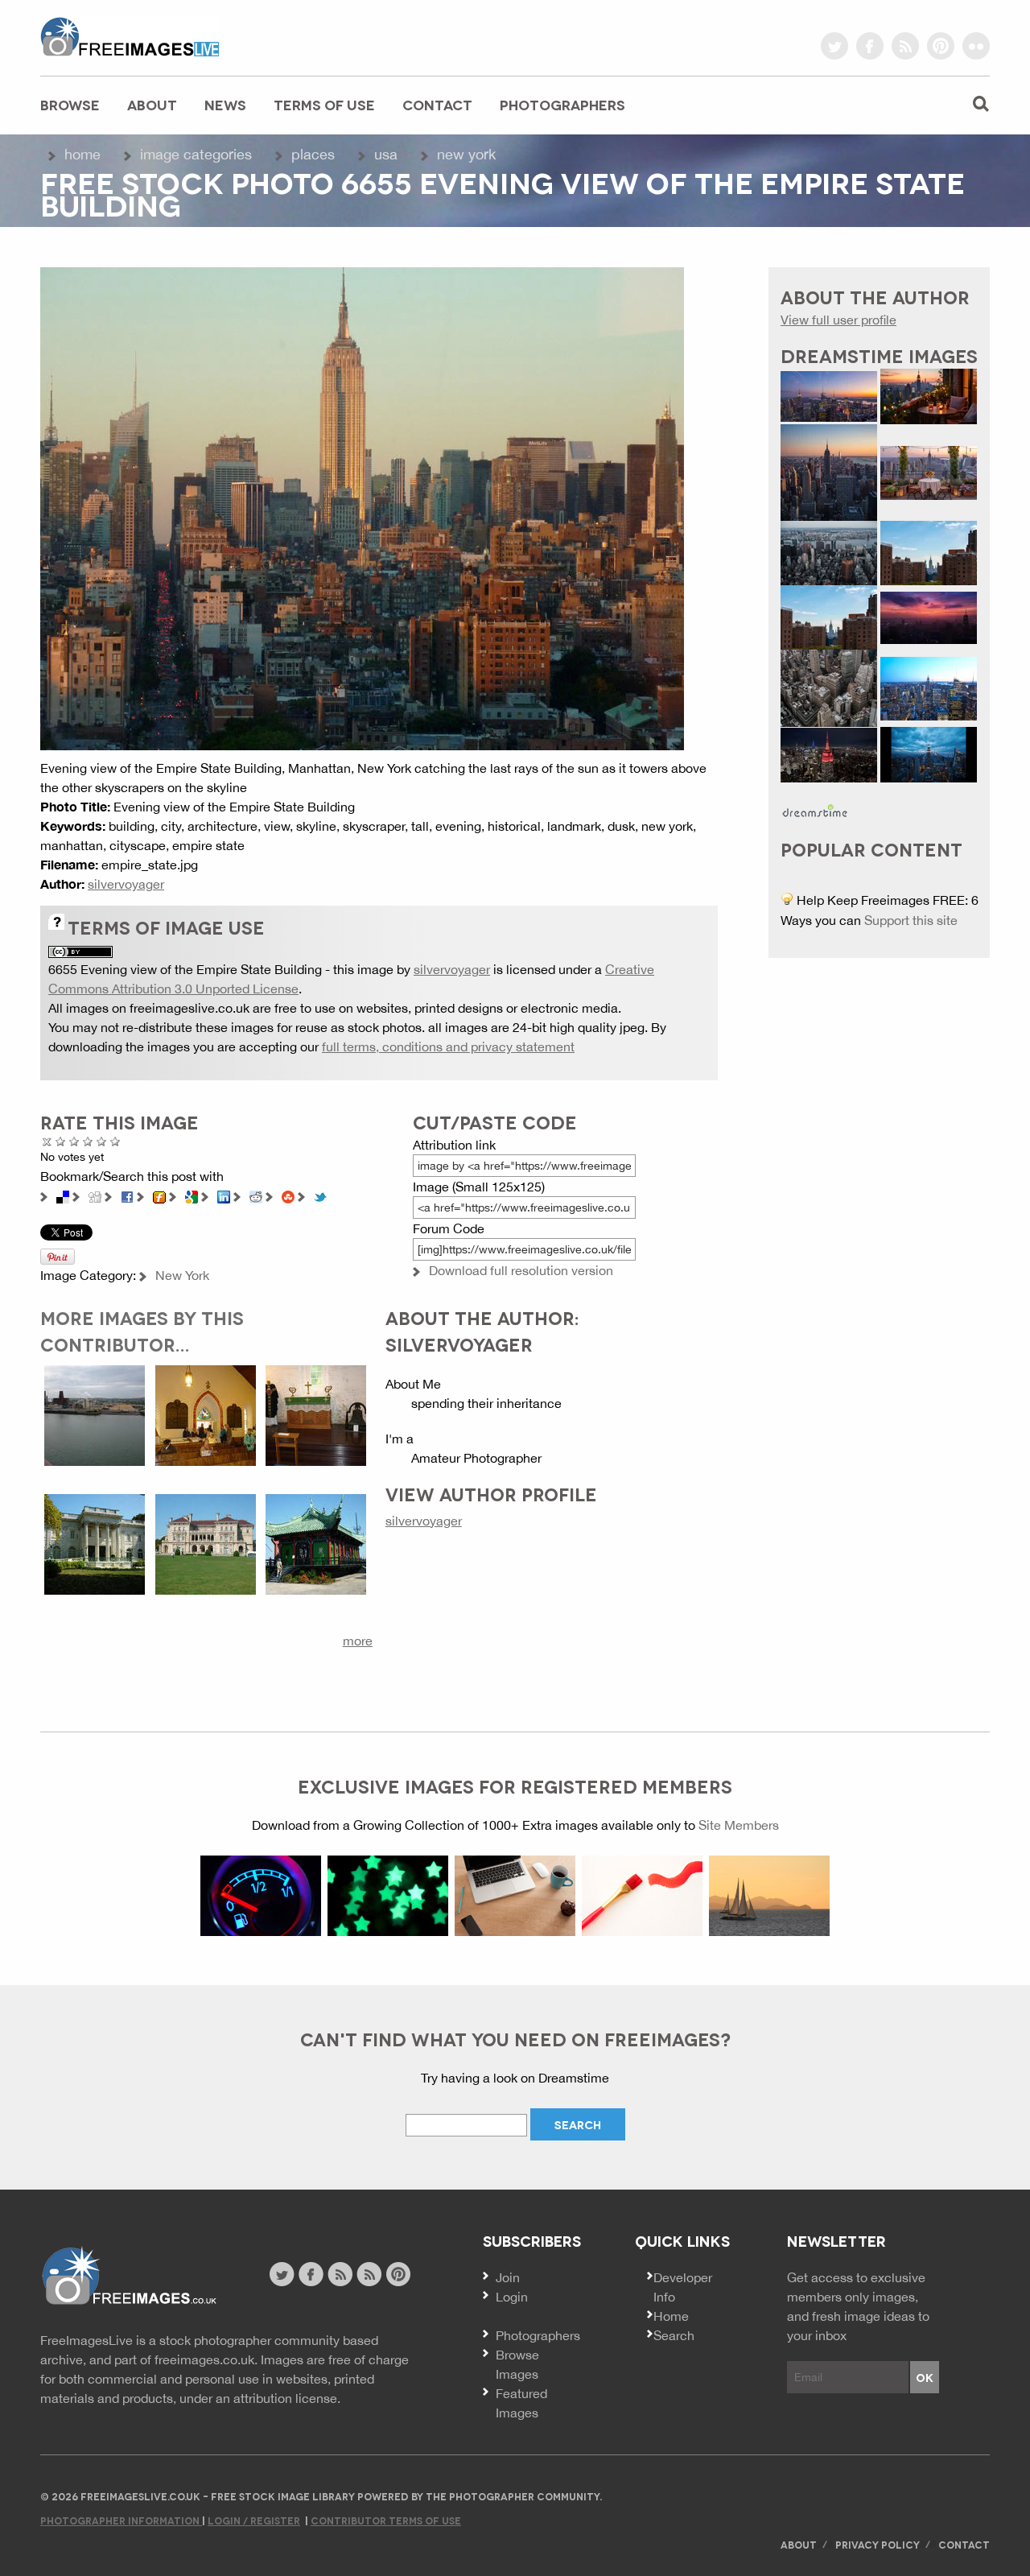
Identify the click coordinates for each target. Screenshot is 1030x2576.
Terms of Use (324, 104)
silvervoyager (126, 884)
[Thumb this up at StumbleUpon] (288, 1195)
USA (386, 154)
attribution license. (287, 2398)
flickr (976, 46)
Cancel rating (47, 1141)
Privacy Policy (878, 2544)
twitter (834, 46)
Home (82, 154)
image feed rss (369, 2274)
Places (313, 154)
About (152, 104)
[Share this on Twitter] (320, 1195)
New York (466, 154)
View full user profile (838, 320)
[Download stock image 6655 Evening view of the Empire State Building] (362, 507)
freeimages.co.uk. (206, 2359)
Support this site (911, 920)
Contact (437, 104)
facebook (870, 46)
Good (88, 1141)
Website (128, 2276)
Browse (70, 104)
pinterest (941, 46)
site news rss (340, 2274)
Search (674, 2335)
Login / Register (254, 2520)
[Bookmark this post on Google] (192, 1195)
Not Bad (74, 1141)
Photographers (562, 104)
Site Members (739, 1825)
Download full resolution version (521, 1270)
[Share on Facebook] (127, 1195)
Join (508, 2277)
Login (512, 2297)
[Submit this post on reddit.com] (256, 1195)
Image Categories (196, 154)
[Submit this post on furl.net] (159, 1195)
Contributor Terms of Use (386, 2520)
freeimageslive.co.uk (130, 36)
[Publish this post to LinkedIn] (224, 1195)
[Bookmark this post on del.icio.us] (63, 1195)
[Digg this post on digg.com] (95, 1195)
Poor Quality (61, 1141)
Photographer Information (121, 2520)
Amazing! (115, 1141)
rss (905, 46)
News (225, 104)
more (358, 1641)
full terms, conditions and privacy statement (448, 1046)
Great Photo (102, 1141)
